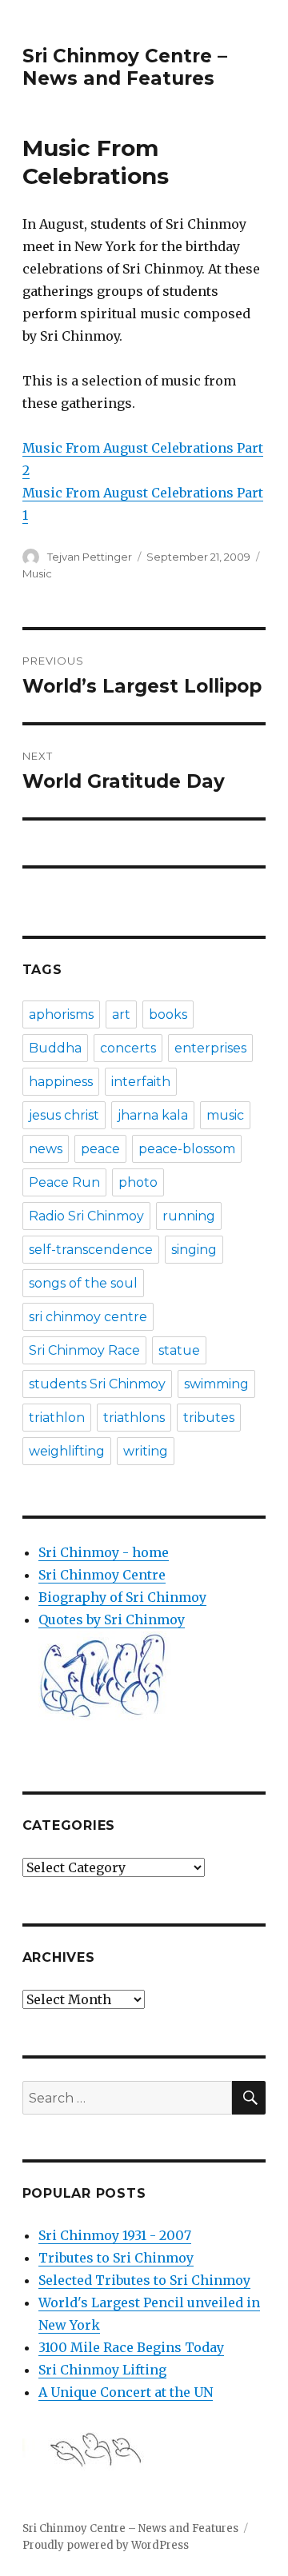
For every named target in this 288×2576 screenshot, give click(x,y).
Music (37, 573)
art (121, 1014)
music (225, 1115)
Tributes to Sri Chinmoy (116, 2258)
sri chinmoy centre (88, 1317)
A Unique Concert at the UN (126, 2392)
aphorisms (61, 1014)
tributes (209, 1418)
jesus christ (64, 1115)
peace (100, 1149)
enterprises (210, 1048)
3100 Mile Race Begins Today (131, 2347)
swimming (216, 1384)
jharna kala (153, 1115)
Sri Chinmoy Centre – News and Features (125, 67)
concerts (128, 1048)
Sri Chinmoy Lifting (102, 2370)
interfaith (141, 1082)
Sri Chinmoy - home (104, 1552)
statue (179, 1350)
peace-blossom (187, 1149)
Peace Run (64, 1182)
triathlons (134, 1418)
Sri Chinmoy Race (84, 1350)
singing (194, 1250)
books (168, 1014)
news (46, 1149)
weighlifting (67, 1451)
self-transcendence (91, 1250)
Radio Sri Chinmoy (86, 1216)
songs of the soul (83, 1283)
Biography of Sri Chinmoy (122, 1597)
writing (146, 1451)
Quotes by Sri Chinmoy (112, 1619)
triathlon (57, 1418)
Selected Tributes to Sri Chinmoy (144, 2280)
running (189, 1216)
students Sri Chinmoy (97, 1384)
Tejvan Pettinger (90, 557)
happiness (61, 1082)
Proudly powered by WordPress (106, 2545)
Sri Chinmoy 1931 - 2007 (115, 2235)
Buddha (55, 1048)
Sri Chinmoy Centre (102, 1575)
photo (138, 1182)
